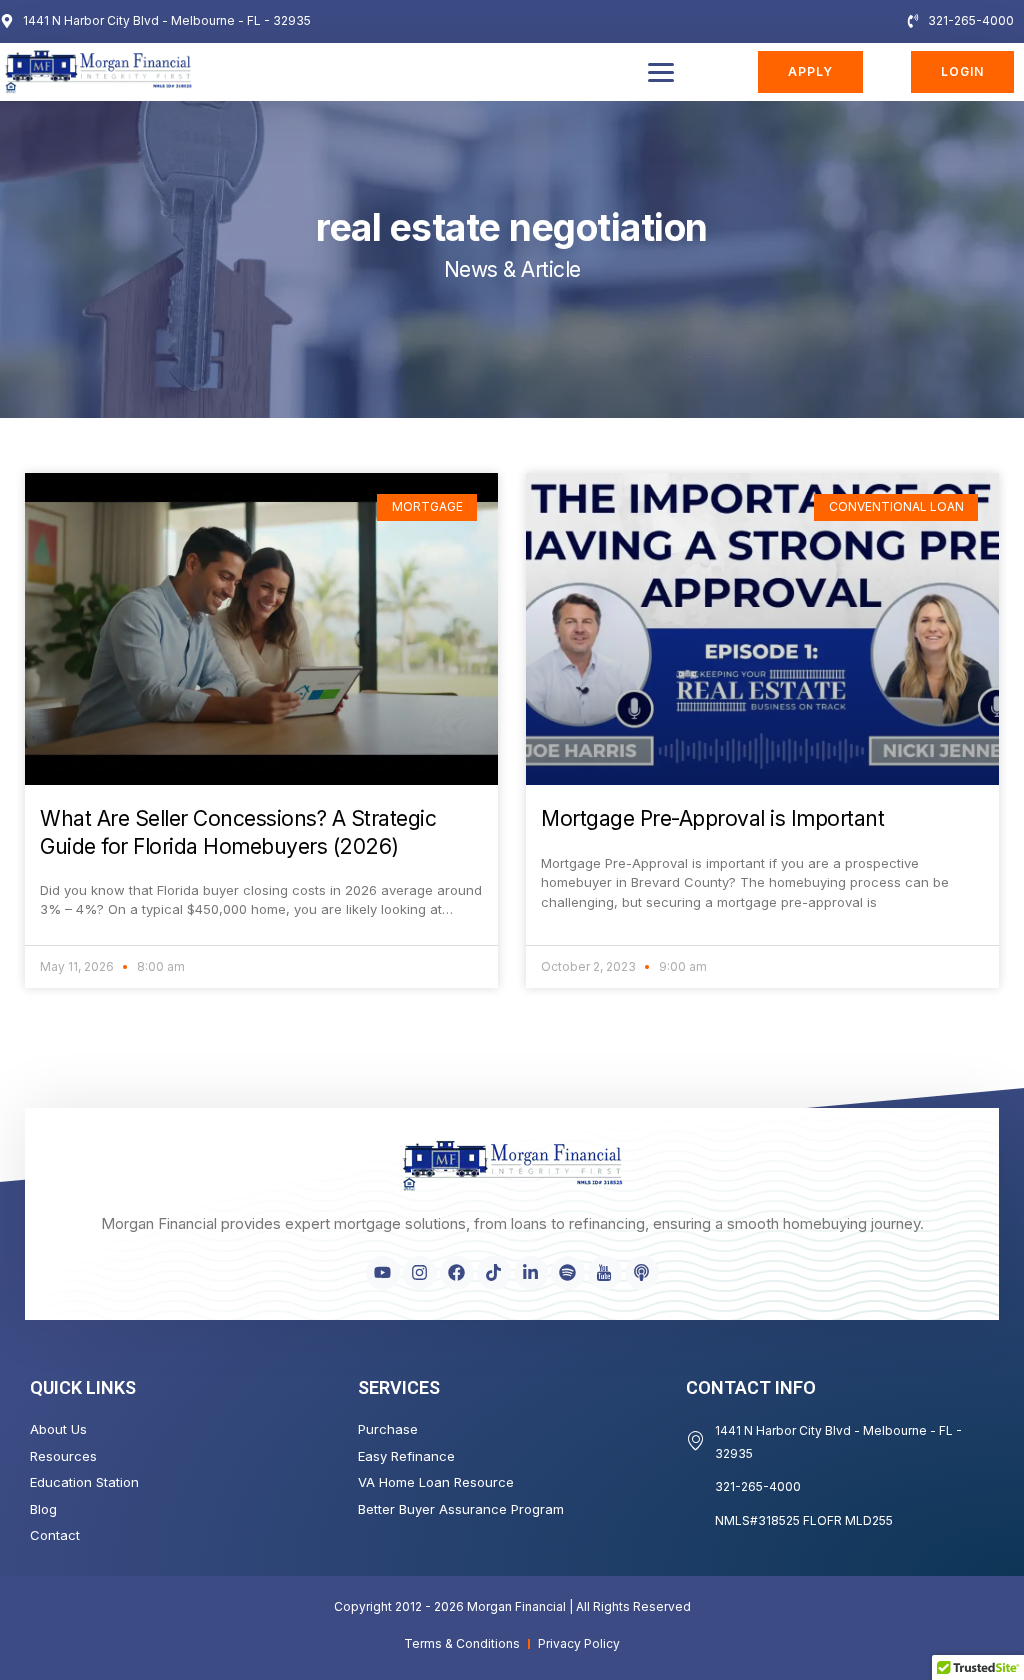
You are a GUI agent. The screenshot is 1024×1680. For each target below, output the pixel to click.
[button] (661, 72)
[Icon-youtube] (605, 1273)
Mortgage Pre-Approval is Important (712, 818)
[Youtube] (383, 1273)
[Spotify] (568, 1273)
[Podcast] (642, 1273)
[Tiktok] (494, 1273)
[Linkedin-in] (531, 1273)
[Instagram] (420, 1273)
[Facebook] (457, 1273)
